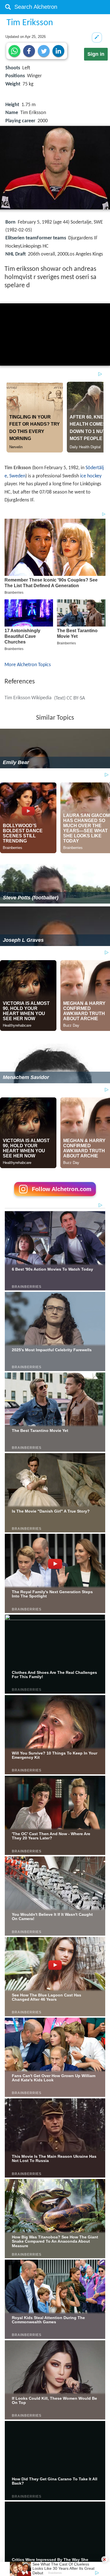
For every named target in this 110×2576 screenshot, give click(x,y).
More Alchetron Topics (28, 665)
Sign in (96, 54)
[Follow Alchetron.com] (55, 1198)
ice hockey (91, 476)
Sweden (17, 476)
